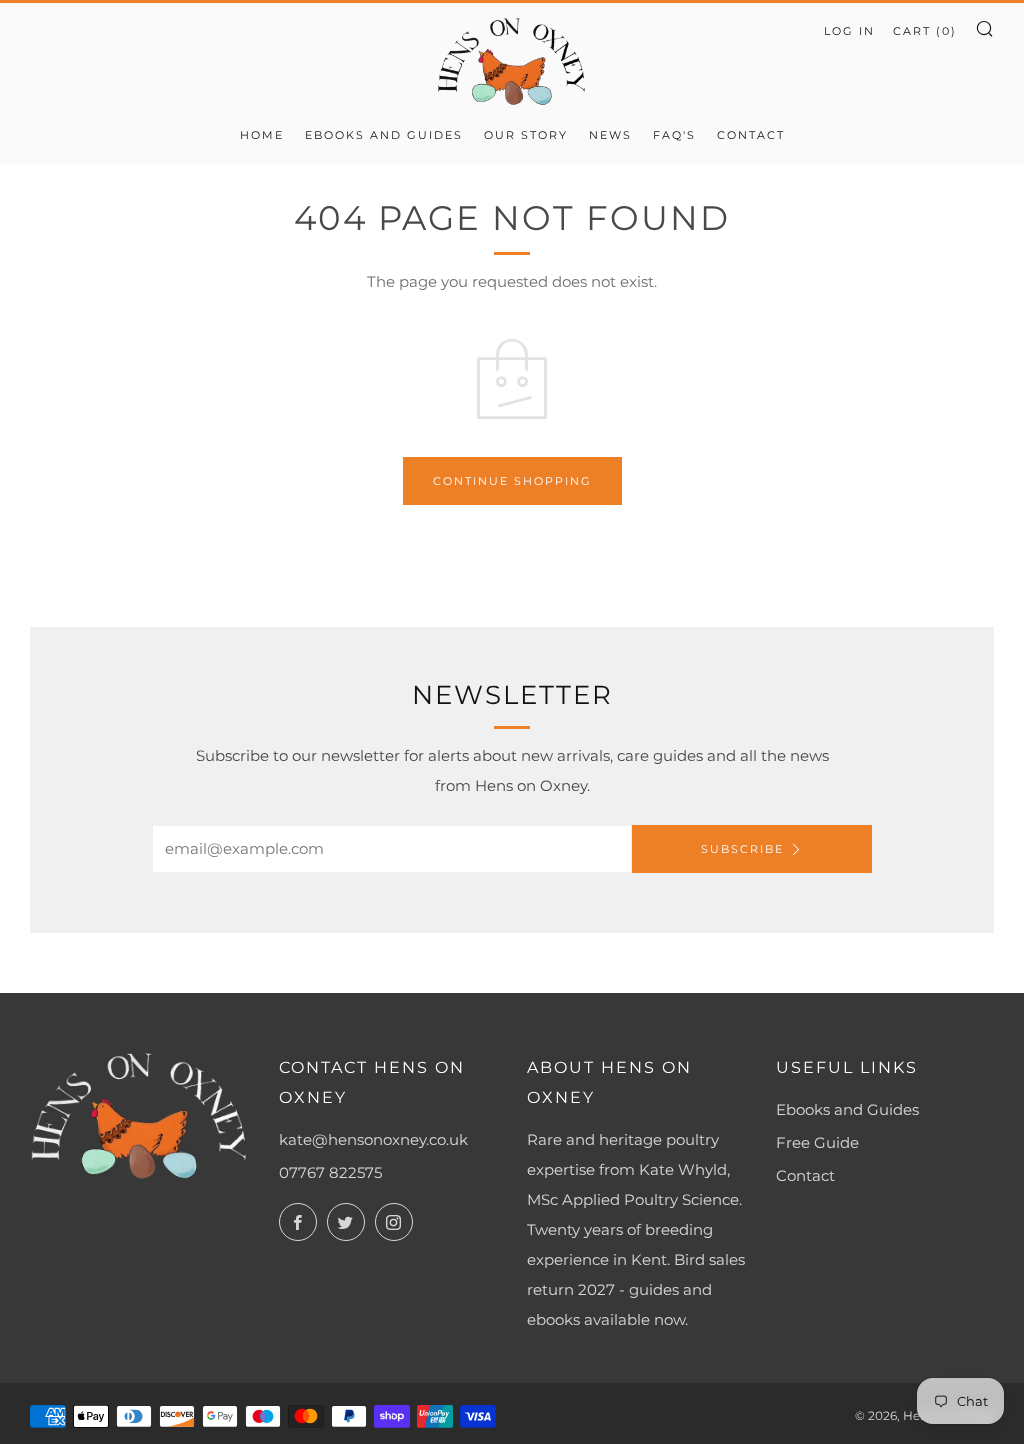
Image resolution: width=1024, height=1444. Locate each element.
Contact (751, 135)
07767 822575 (330, 1172)
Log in (849, 31)
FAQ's (674, 135)
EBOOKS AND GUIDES (384, 135)
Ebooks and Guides (847, 1109)
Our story (526, 135)
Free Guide (817, 1142)
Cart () (925, 31)
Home (262, 135)
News (610, 135)
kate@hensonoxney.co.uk (373, 1139)
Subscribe (742, 849)
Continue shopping (512, 481)
